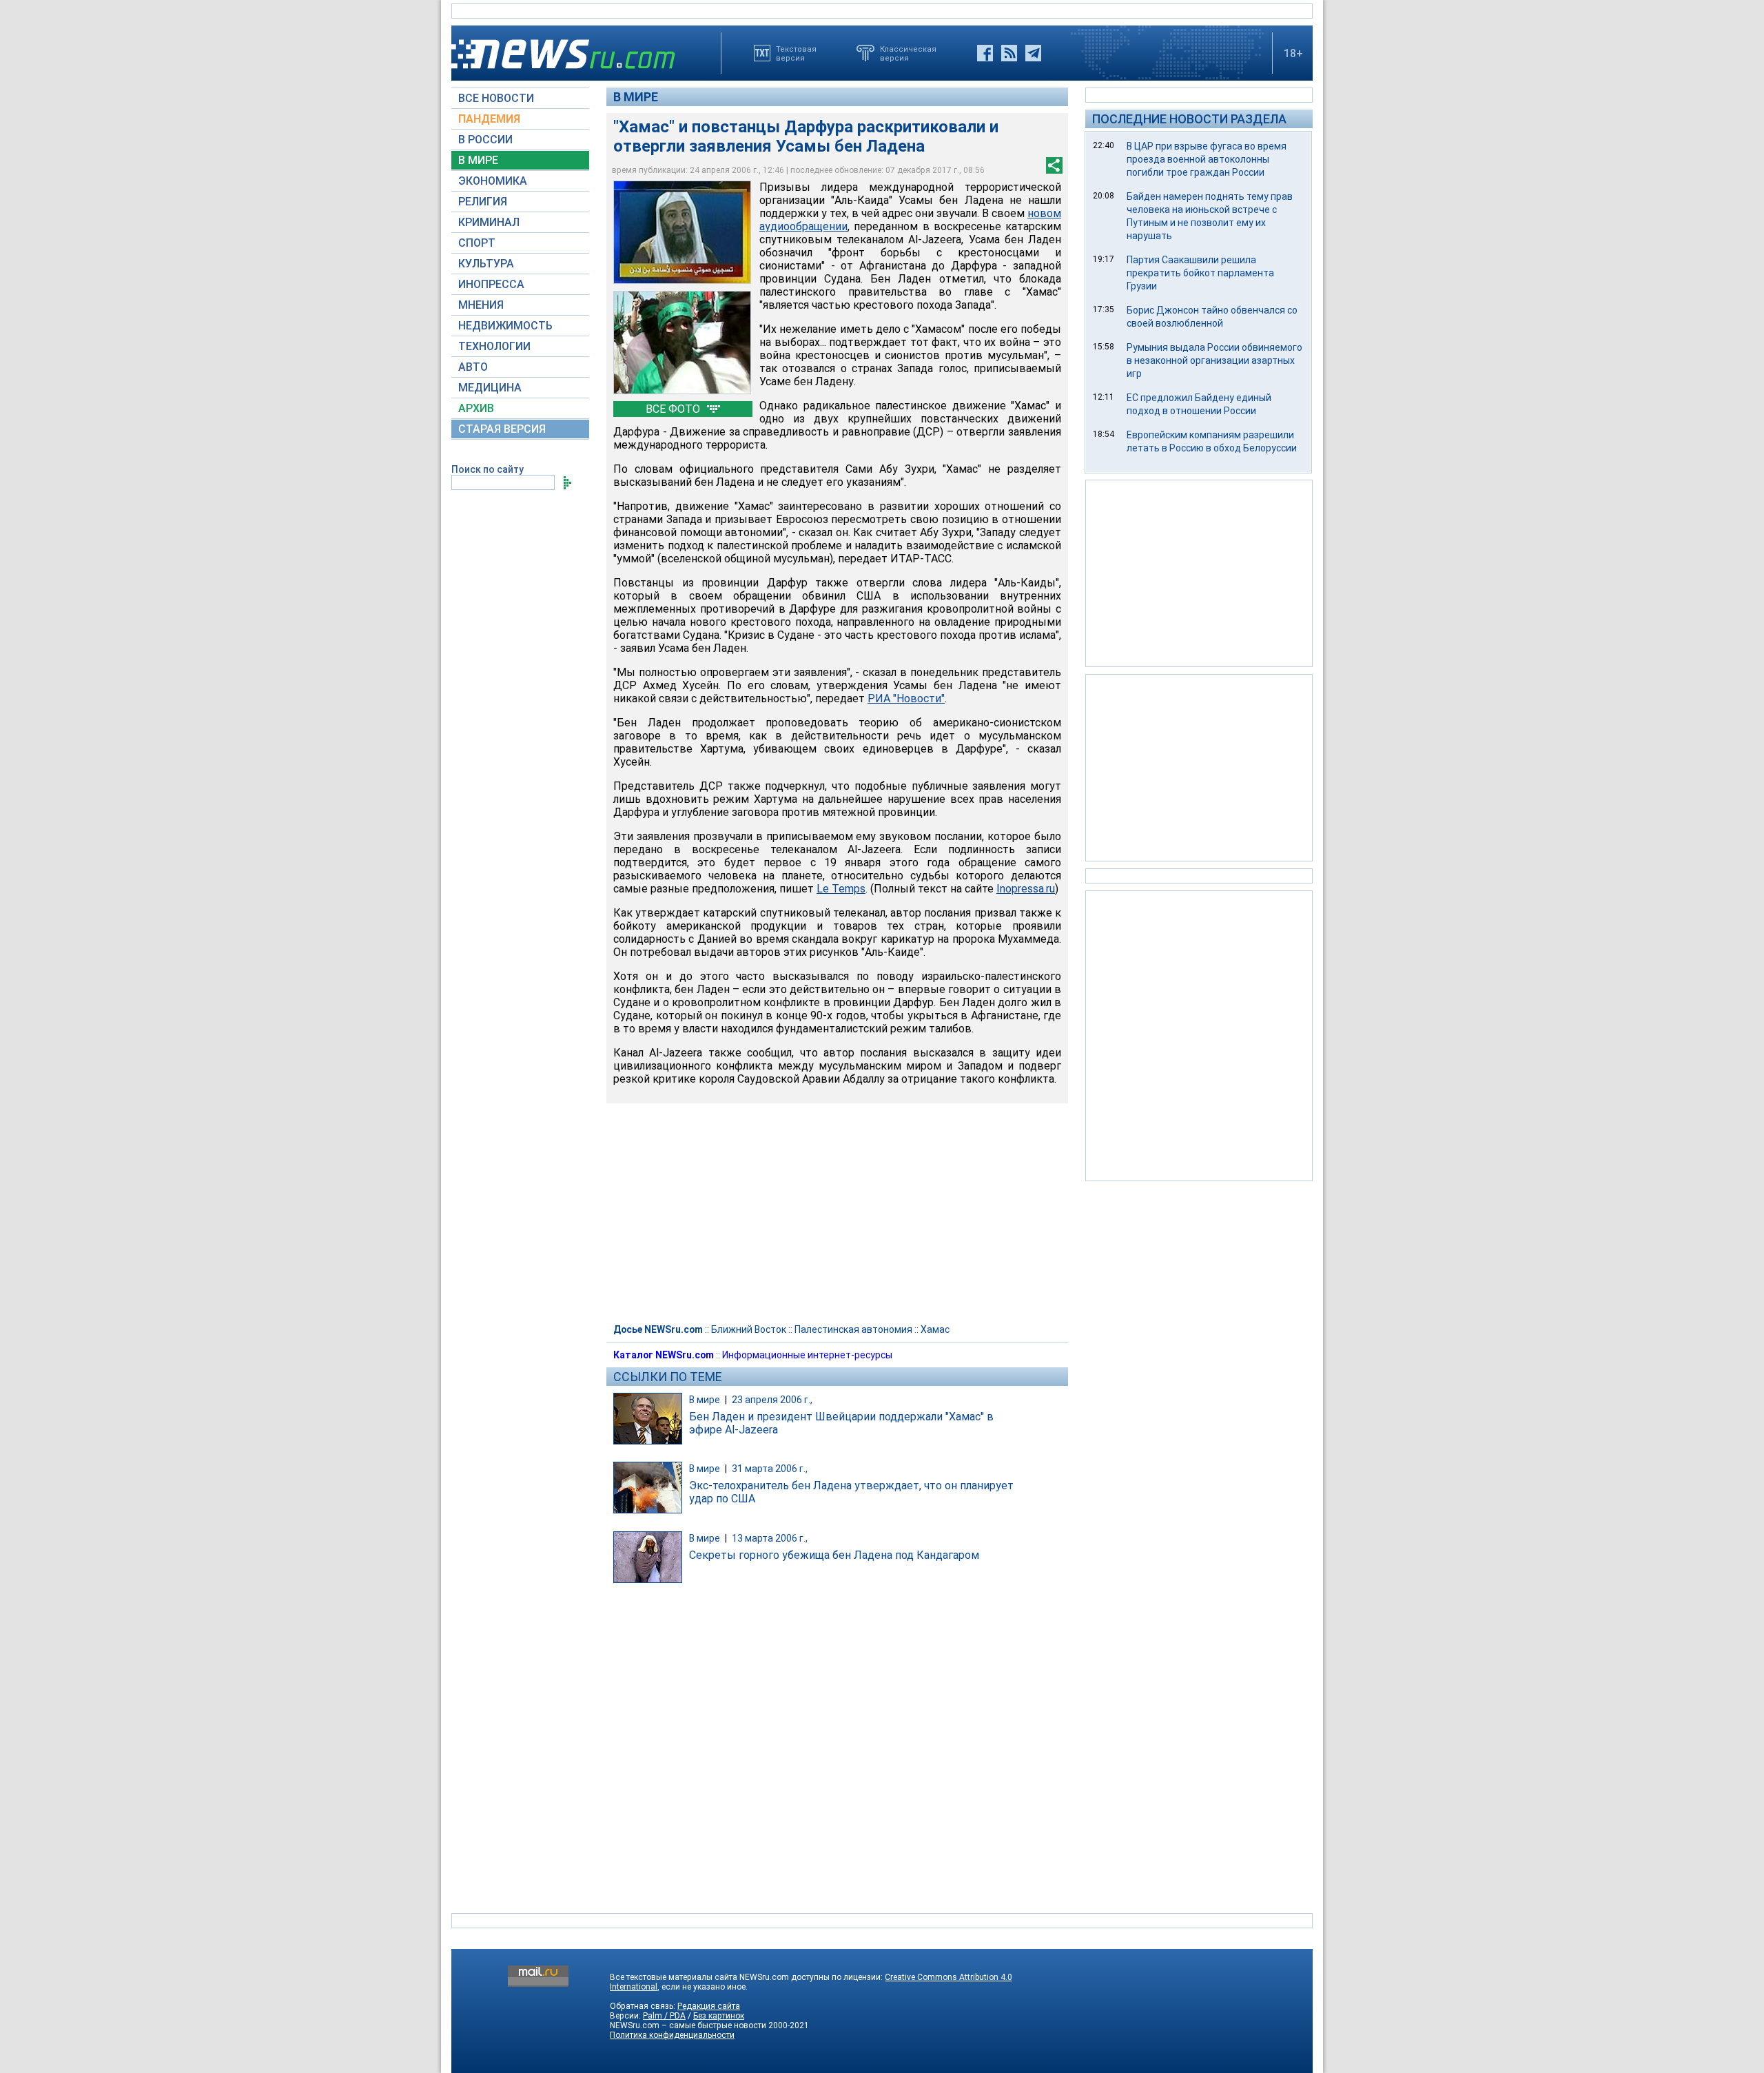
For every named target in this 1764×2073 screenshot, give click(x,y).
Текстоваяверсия (796, 53)
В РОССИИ (485, 140)
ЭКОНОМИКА (493, 181)
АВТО (473, 367)
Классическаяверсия (908, 53)
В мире (636, 97)
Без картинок (719, 2016)
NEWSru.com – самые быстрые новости (688, 2025)
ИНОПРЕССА (491, 284)
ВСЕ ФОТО (674, 409)
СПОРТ (477, 243)
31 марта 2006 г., (770, 1469)
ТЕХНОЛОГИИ (494, 346)
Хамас (935, 1329)
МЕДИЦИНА (490, 388)
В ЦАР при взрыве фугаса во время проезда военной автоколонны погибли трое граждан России (1207, 159)
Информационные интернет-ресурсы (807, 1355)
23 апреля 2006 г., (772, 1400)
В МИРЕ (478, 160)
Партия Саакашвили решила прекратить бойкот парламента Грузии (1200, 273)
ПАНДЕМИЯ (489, 119)
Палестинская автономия (853, 1329)
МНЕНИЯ (481, 305)
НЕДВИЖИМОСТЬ (505, 326)
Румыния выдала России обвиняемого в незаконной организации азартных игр (1214, 360)
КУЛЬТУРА (486, 264)
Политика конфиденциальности (672, 2035)
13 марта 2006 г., (770, 1538)
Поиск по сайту (488, 469)
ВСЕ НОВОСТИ (496, 98)
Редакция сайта (709, 2006)
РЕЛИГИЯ (483, 202)
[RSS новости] (1009, 53)
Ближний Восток (749, 1329)
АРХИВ (476, 408)
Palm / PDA (664, 2016)
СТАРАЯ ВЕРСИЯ (502, 429)
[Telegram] (1033, 53)
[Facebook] (985, 53)
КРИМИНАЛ (489, 222)
